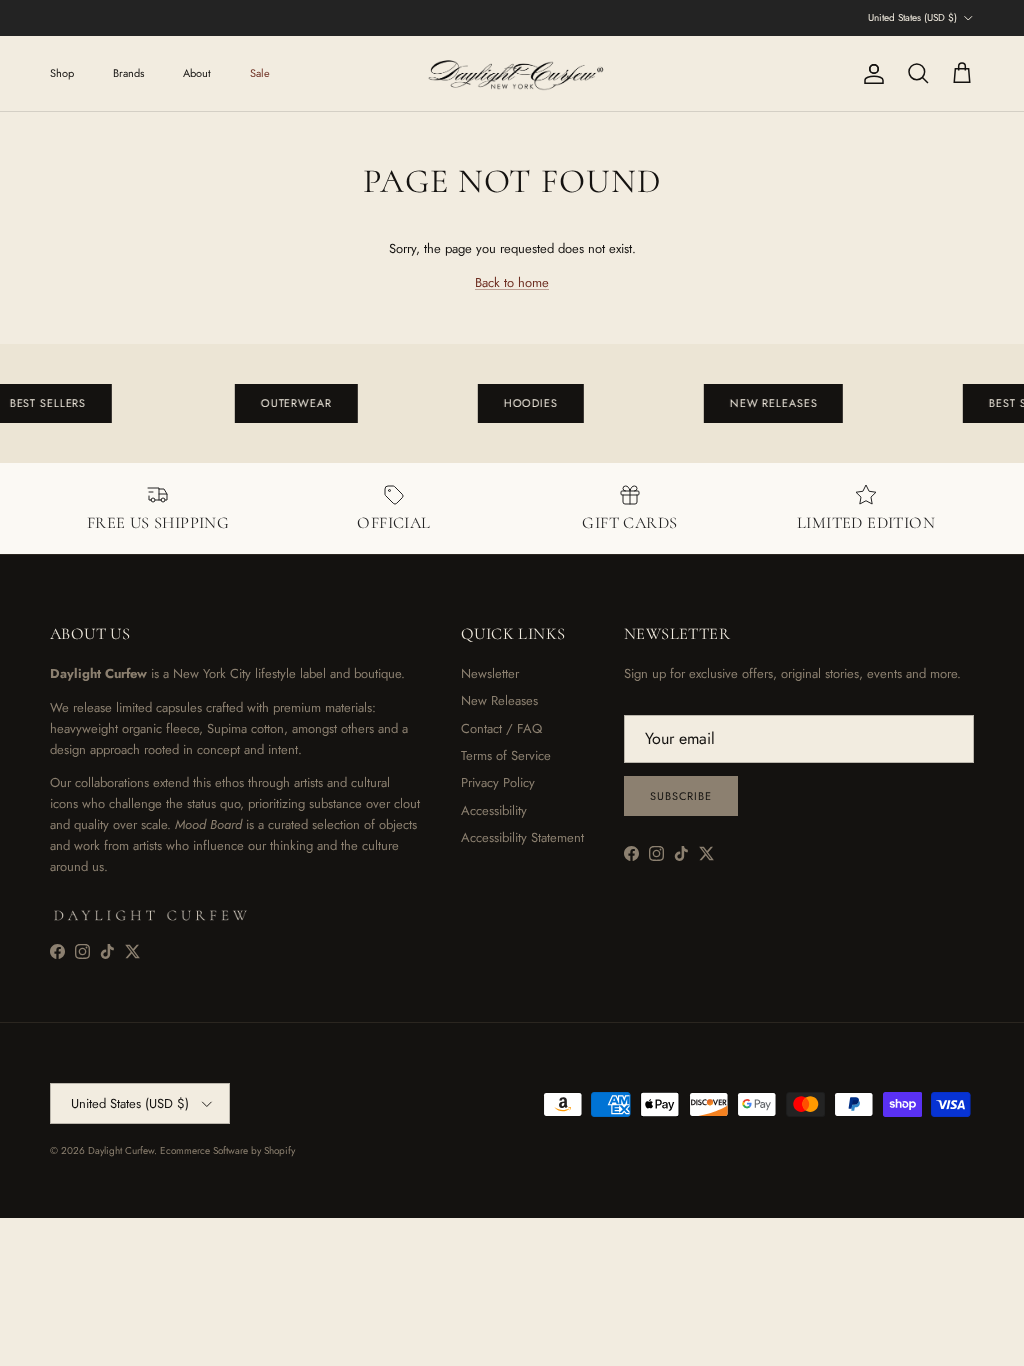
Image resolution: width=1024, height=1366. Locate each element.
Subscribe (681, 796)
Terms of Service (506, 755)
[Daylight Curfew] (512, 73)
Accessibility (494, 810)
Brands (128, 73)
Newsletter (490, 673)
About (197, 73)
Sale (260, 73)
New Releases (499, 700)
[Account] (870, 74)
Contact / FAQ (501, 728)
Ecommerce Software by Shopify (227, 1150)
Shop (62, 73)
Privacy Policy (498, 782)
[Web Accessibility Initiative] (8, 1343)
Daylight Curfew (121, 1150)
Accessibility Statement (522, 837)
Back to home (512, 282)
